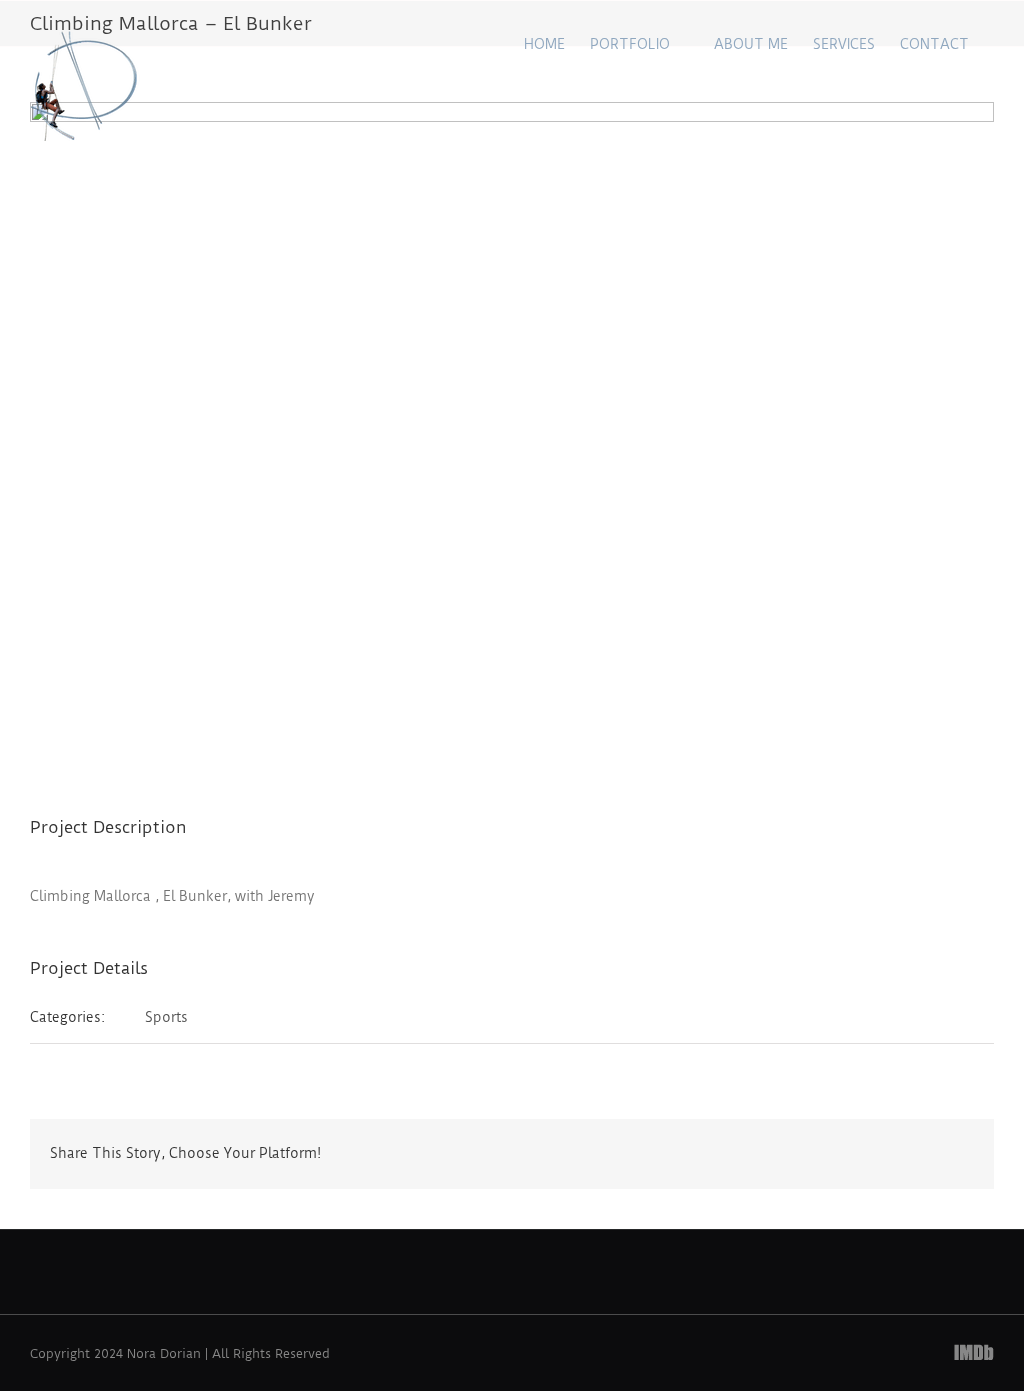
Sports (166, 1017)
